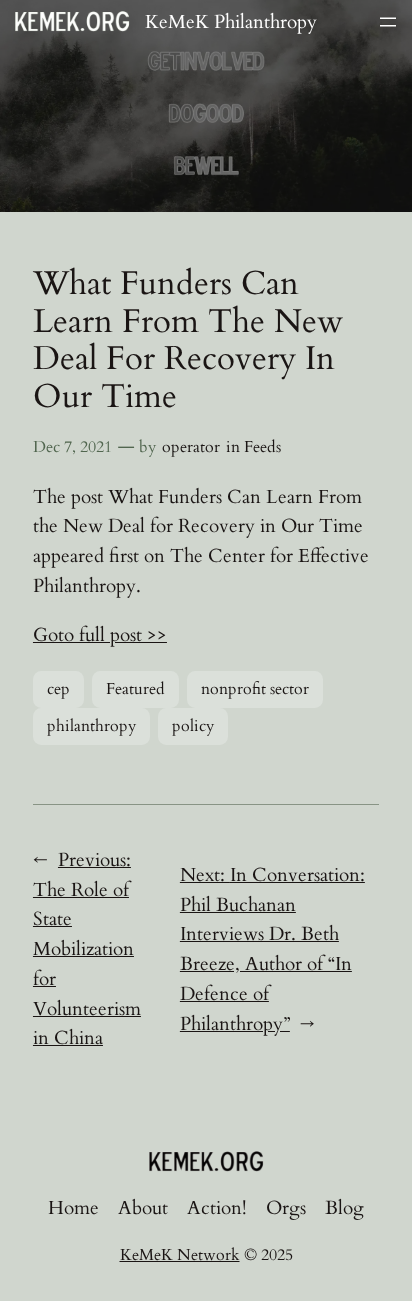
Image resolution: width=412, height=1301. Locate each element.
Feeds (262, 447)
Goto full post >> (100, 635)
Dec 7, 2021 (72, 447)
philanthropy (91, 726)
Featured (135, 689)
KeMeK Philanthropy (231, 22)
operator (191, 447)
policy (193, 726)
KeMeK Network (180, 1255)
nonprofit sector (255, 689)
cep (58, 689)
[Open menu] (388, 22)
